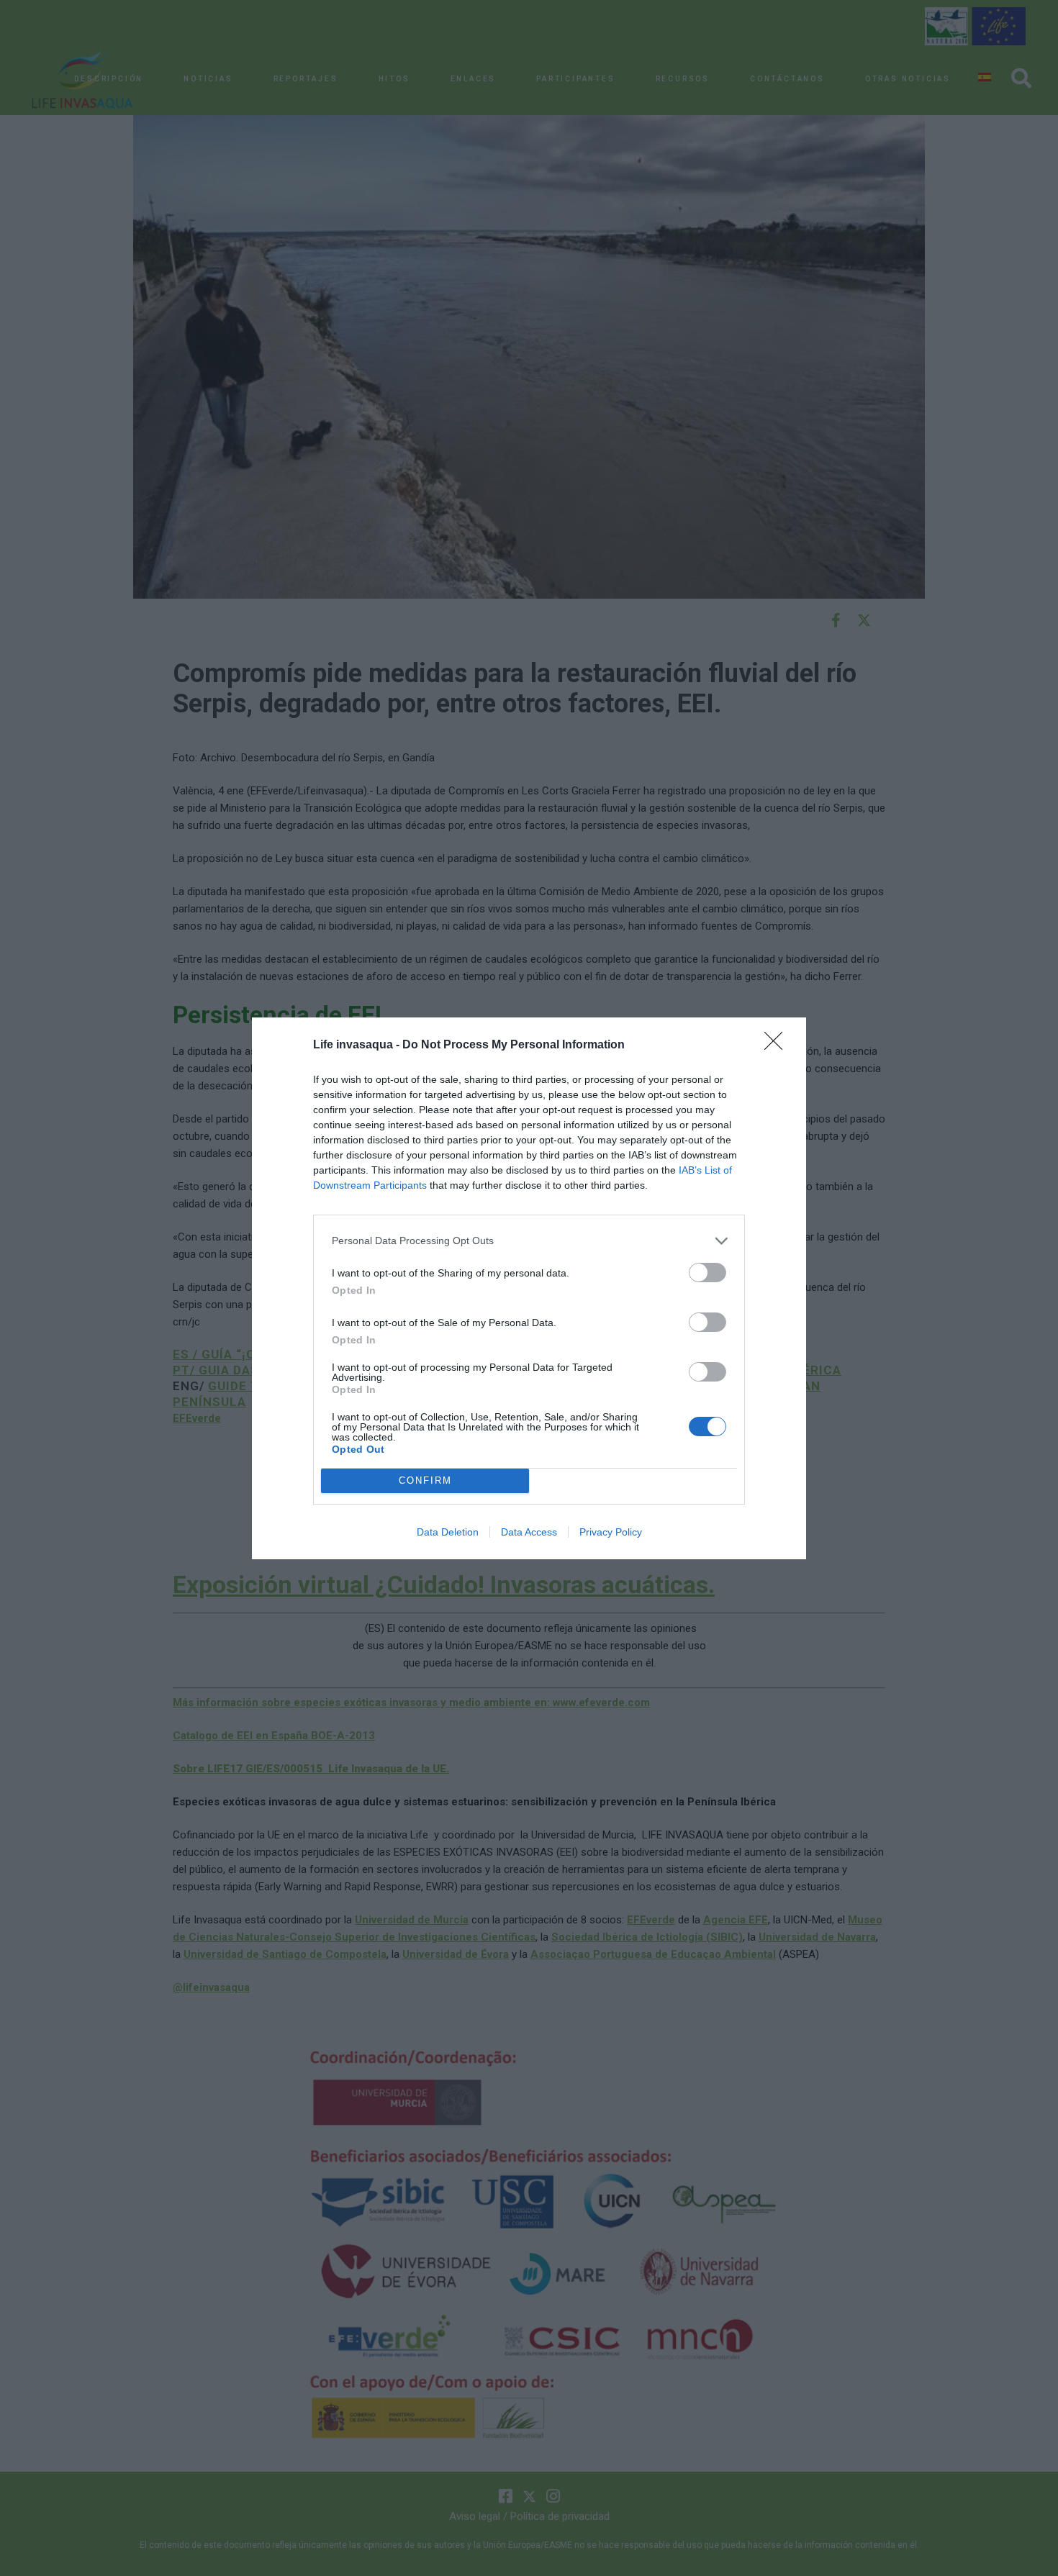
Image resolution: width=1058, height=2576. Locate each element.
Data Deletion (448, 1532)
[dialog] (529, 1288)
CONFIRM (425, 1480)
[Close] (778, 1046)
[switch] (707, 1273)
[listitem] (529, 1241)
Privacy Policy (611, 1532)
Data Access (529, 1532)
